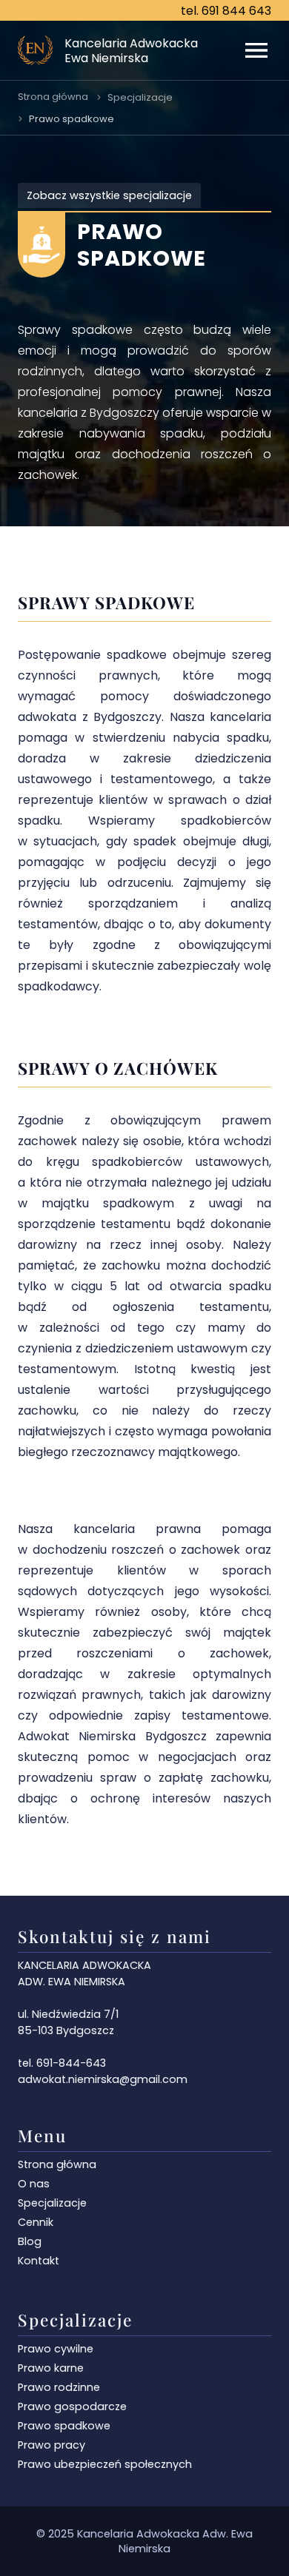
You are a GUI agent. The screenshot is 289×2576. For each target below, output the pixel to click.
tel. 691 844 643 (226, 11)
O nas (34, 2184)
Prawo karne (51, 2368)
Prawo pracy (52, 2445)
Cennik (36, 2222)
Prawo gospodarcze (72, 2406)
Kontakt (39, 2261)
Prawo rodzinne (59, 2387)
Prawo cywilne (56, 2349)
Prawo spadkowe (72, 119)
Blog (30, 2241)
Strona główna (53, 97)
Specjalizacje (140, 97)
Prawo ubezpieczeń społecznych (105, 2464)
